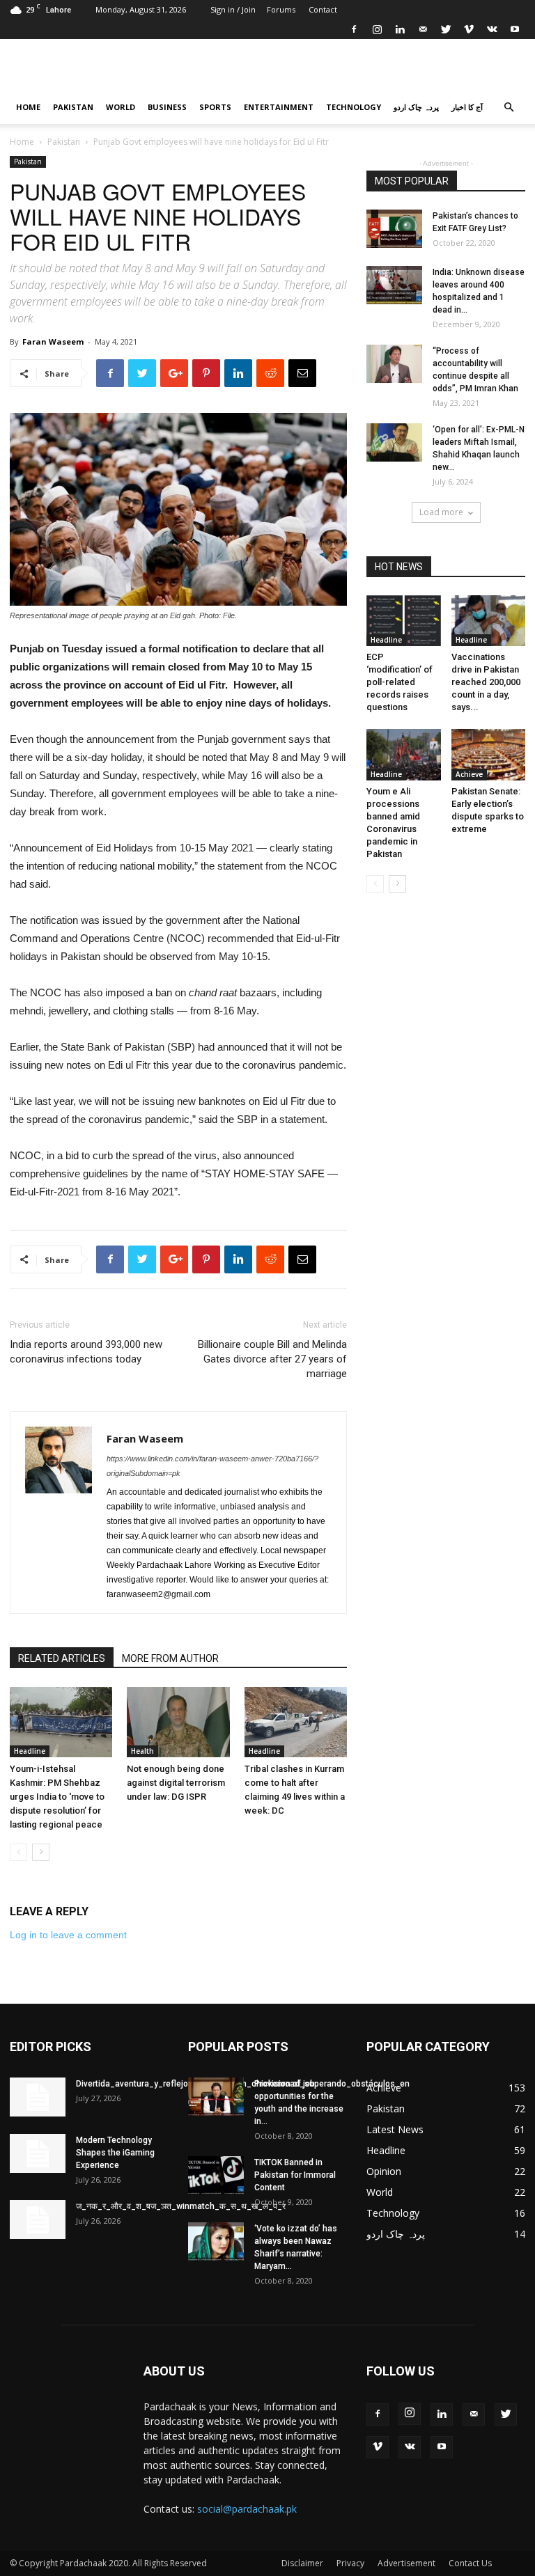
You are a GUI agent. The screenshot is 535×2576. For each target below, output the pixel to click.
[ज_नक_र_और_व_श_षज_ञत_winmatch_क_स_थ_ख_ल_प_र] (38, 2220)
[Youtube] (515, 29)
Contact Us (470, 2563)
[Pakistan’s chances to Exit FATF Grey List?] (394, 229)
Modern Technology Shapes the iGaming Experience (115, 2153)
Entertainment (279, 107)
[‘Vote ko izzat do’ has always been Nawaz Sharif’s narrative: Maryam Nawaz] (216, 2241)
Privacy (350, 2563)
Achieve (469, 774)
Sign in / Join (233, 9)
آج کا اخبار (467, 107)
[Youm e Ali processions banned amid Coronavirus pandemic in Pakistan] (404, 754)
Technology (354, 107)
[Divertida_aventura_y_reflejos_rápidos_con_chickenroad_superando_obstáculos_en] (38, 2097)
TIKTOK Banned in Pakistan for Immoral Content (295, 2175)
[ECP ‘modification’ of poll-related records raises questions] (404, 621)
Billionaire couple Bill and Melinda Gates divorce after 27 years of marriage (272, 1359)
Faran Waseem (53, 341)
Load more (441, 512)
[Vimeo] (469, 29)
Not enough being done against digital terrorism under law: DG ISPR (176, 1783)
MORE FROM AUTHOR (170, 1658)
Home (28, 107)
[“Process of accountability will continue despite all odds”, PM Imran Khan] (394, 364)
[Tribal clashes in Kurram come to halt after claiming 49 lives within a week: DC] (296, 1722)
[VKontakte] (492, 29)
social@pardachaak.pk (247, 2509)
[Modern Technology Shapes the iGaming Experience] (38, 2153)
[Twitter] (446, 29)
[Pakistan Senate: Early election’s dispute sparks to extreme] (489, 754)
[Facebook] (354, 29)
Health (142, 1751)
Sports (215, 107)
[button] (509, 108)
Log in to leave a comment (68, 1935)
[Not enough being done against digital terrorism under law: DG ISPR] (178, 1722)
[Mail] (423, 29)
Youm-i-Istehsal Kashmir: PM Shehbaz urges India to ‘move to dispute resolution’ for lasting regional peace (57, 1797)
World (121, 107)
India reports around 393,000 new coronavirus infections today (86, 1352)
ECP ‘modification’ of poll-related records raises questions (400, 682)
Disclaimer (302, 2563)
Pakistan (73, 107)
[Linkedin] (400, 29)
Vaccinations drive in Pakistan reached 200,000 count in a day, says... (486, 682)
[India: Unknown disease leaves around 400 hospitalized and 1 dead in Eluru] (394, 285)
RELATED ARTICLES (62, 1658)
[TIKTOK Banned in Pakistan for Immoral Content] (216, 2175)
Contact (323, 9)
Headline (30, 1751)
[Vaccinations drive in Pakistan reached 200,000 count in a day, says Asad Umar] (489, 621)
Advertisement (406, 2563)
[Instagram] (377, 29)
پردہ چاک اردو (416, 107)
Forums (281, 9)
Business (167, 107)
